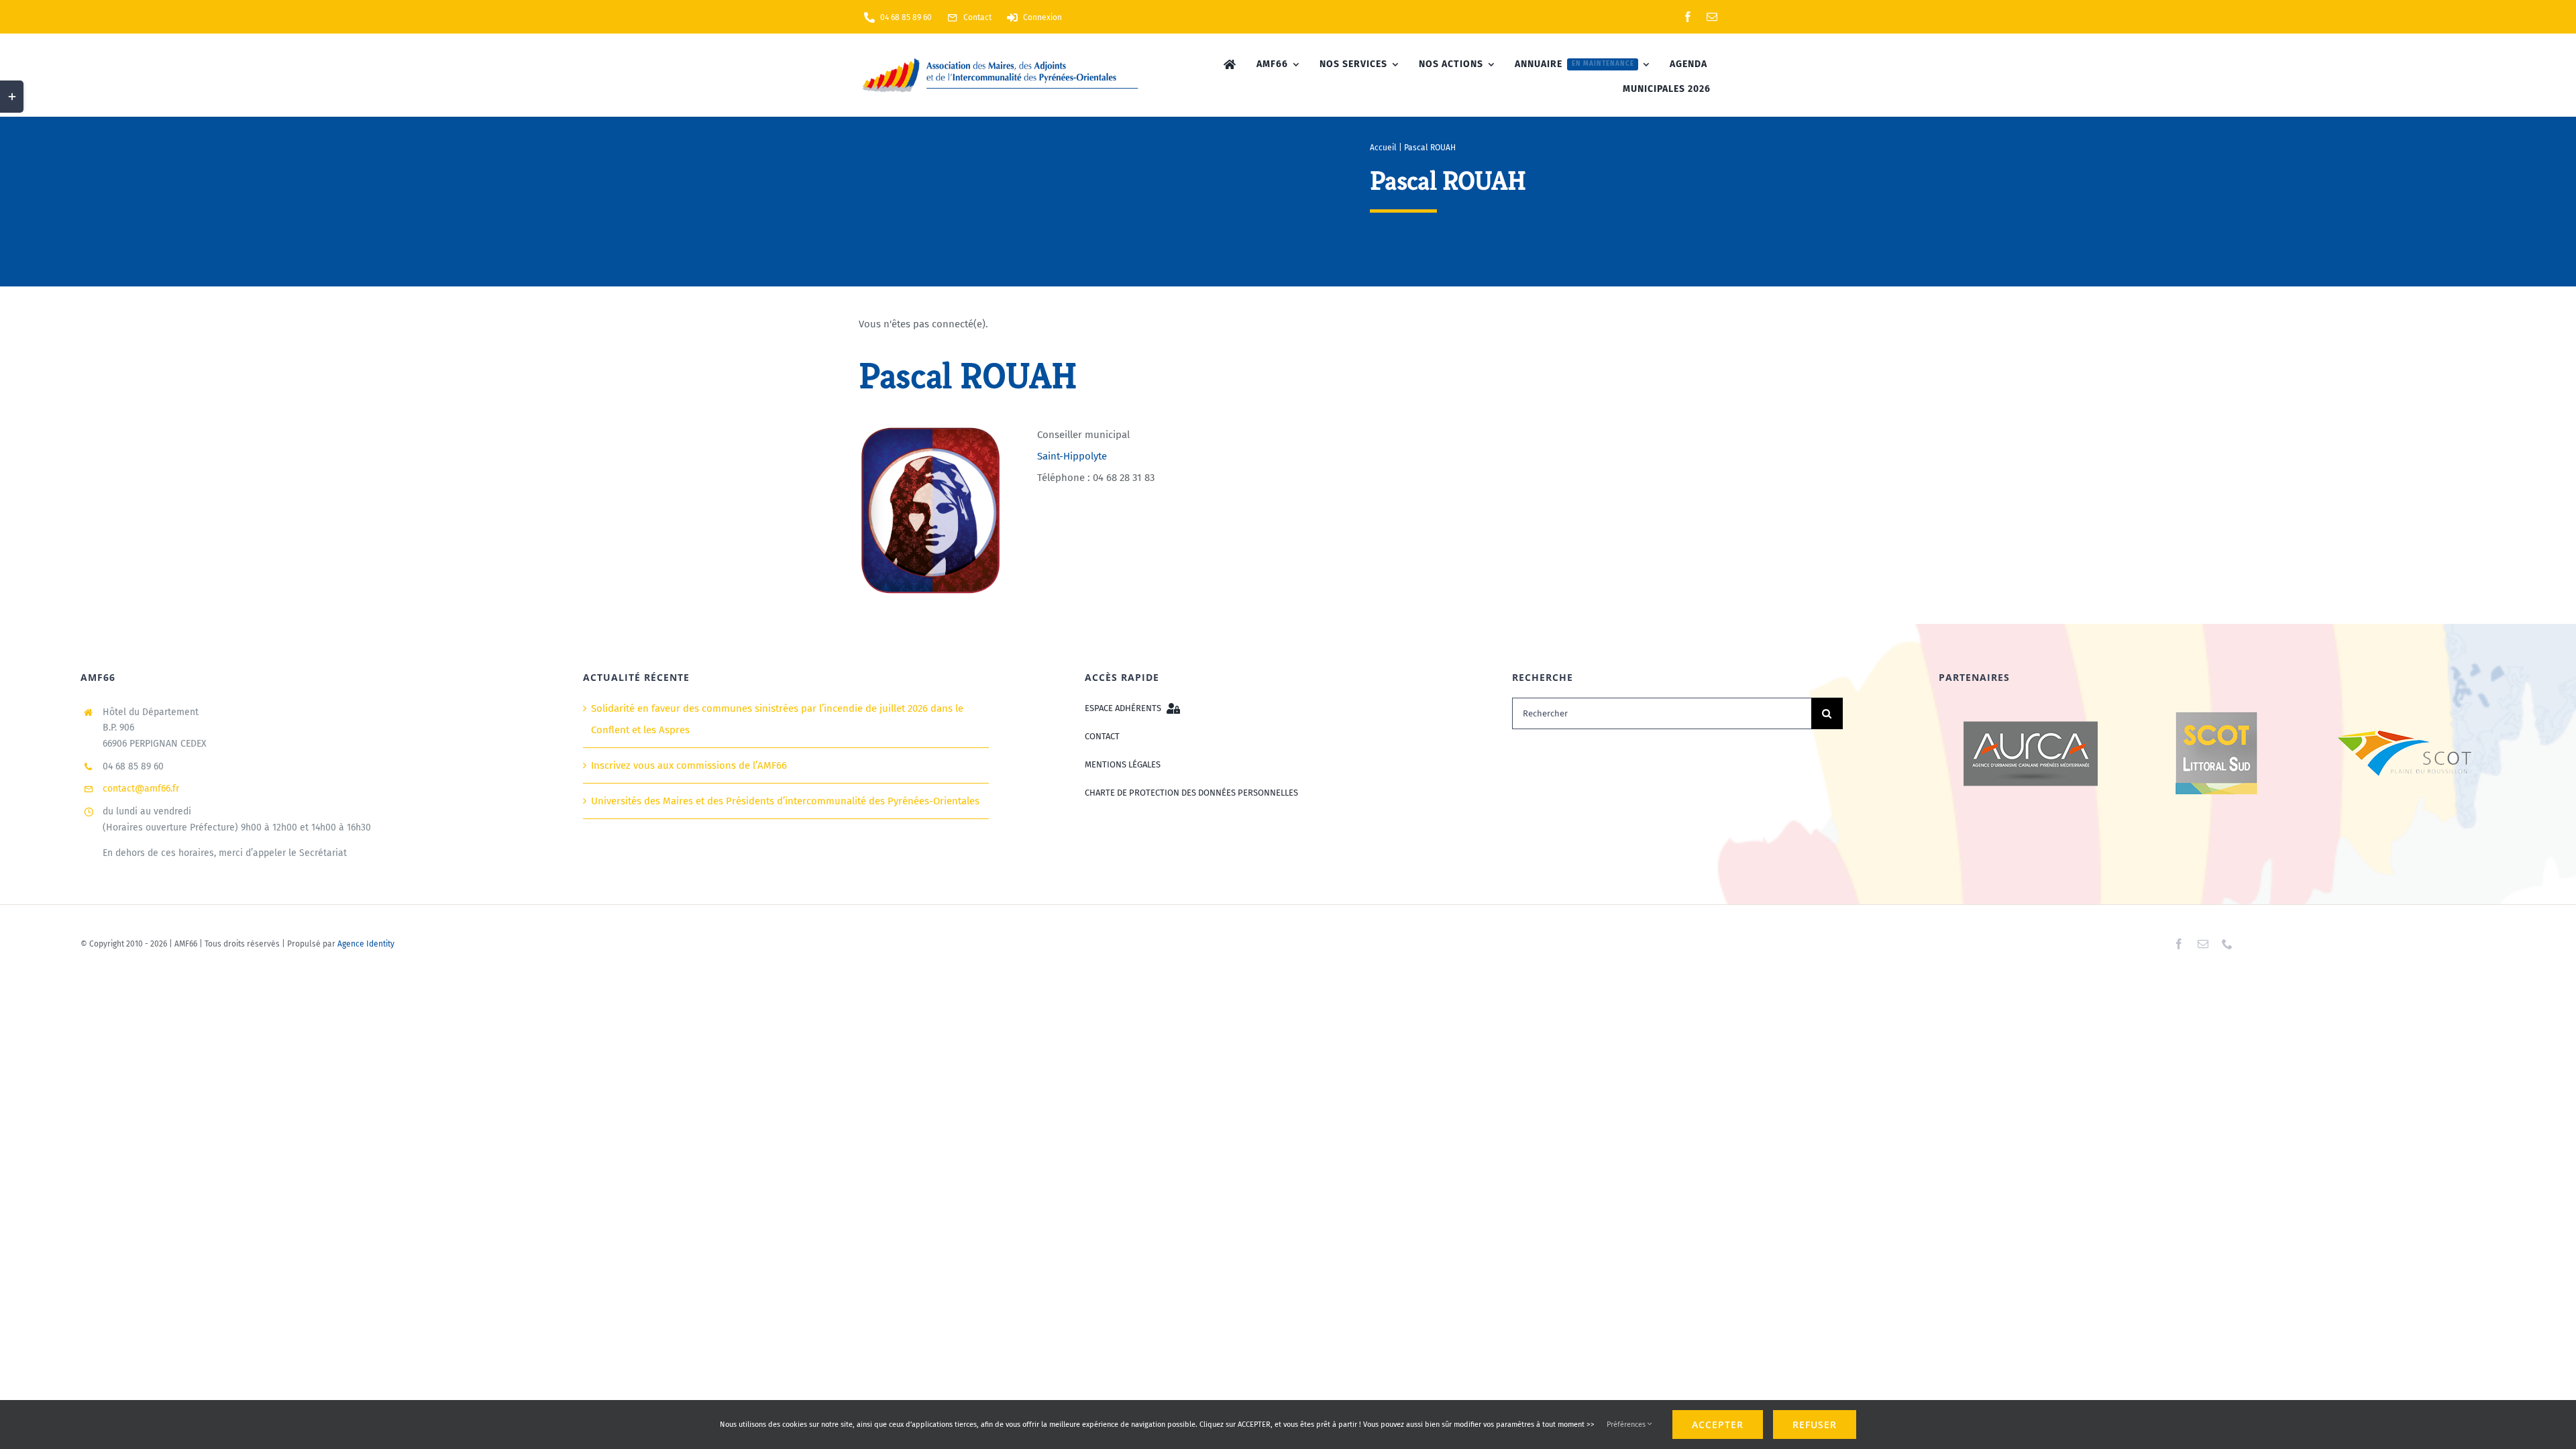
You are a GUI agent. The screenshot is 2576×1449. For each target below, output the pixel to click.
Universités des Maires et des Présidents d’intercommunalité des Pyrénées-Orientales (785, 801)
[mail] (1712, 17)
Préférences (1627, 1425)
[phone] (2227, 944)
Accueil (1383, 148)
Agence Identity (366, 944)
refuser (1815, 1425)
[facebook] (1688, 17)
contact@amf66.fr (141, 789)
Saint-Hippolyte (1072, 456)
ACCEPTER (1718, 1425)
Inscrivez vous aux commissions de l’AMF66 (689, 765)
